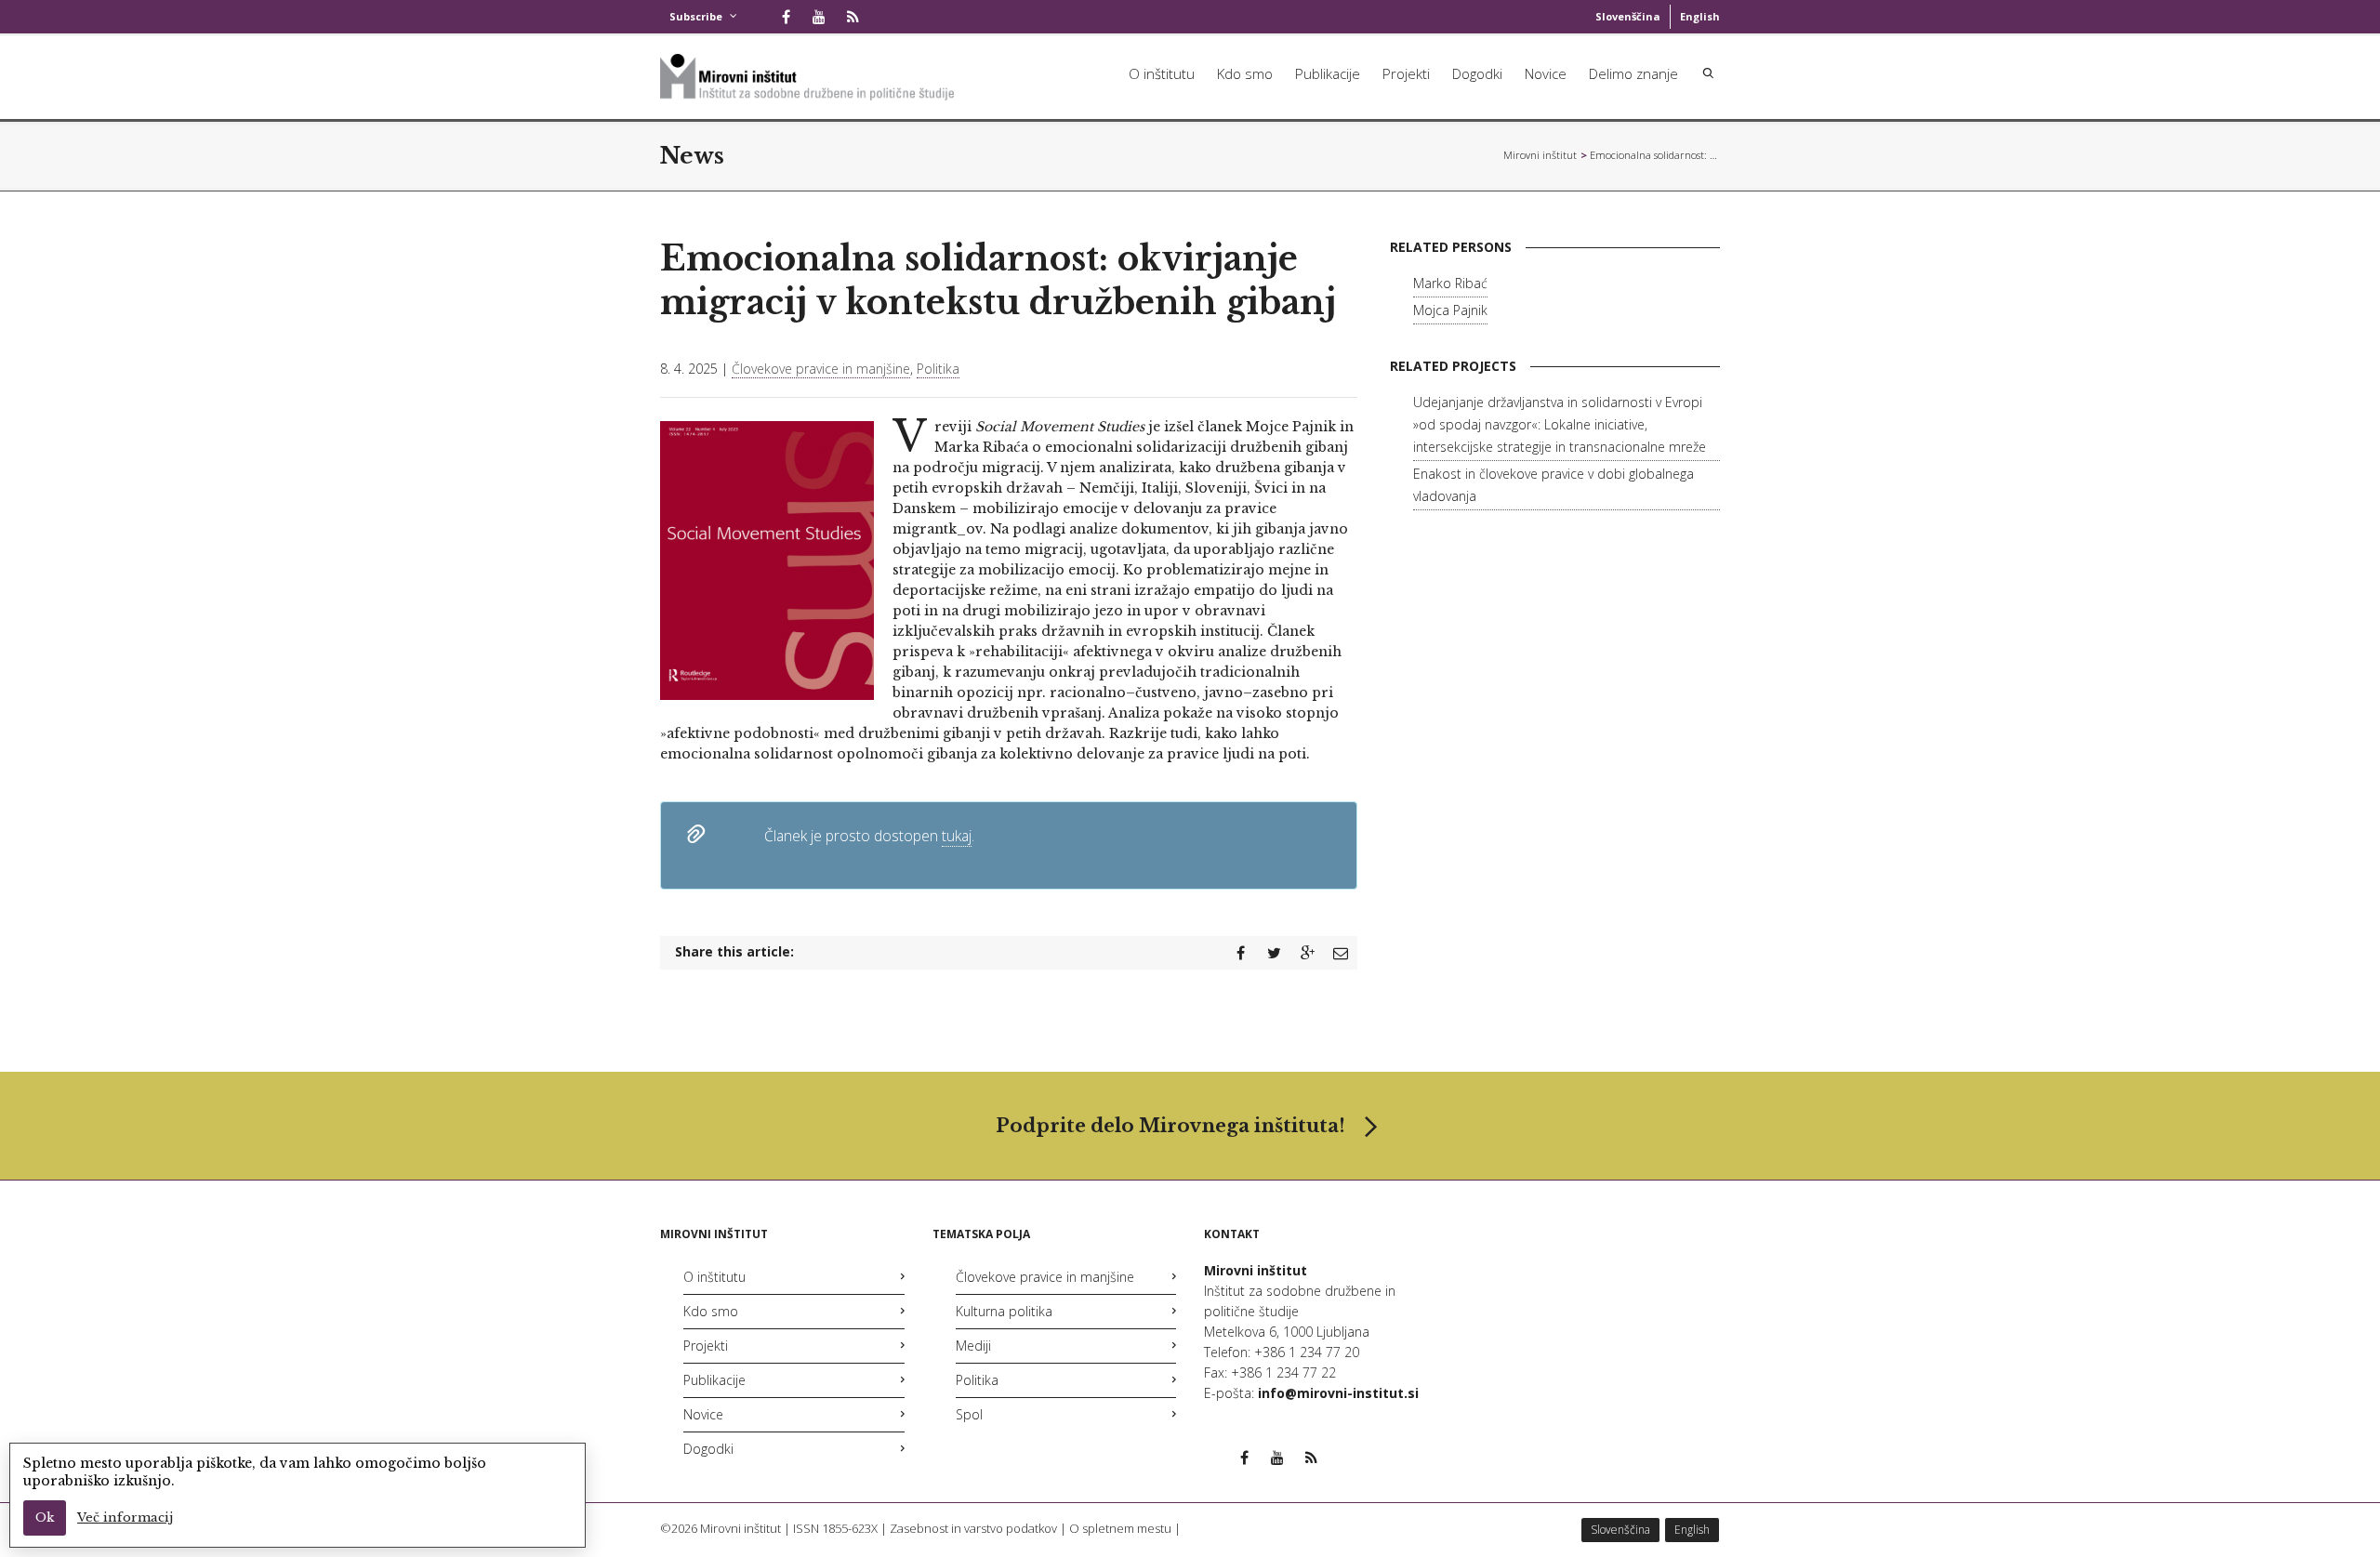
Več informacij (125, 1517)
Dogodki (1477, 73)
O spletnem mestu (1120, 1528)
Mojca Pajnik (1450, 310)
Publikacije (1328, 73)
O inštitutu (1162, 73)
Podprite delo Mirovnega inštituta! (1170, 1126)
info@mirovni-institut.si (1338, 1393)
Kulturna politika (1004, 1311)
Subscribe (696, 16)
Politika (938, 369)
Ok (45, 1517)
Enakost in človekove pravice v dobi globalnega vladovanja (1554, 485)
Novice (1546, 73)
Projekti (1406, 73)
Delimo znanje (1633, 73)
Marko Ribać (1450, 283)
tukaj (957, 836)
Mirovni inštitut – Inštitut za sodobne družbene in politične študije (1540, 155)
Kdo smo (1245, 73)
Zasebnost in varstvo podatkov (973, 1528)
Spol (969, 1414)
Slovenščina (1628, 16)
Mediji (973, 1346)
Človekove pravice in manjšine (821, 369)
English (1700, 16)
